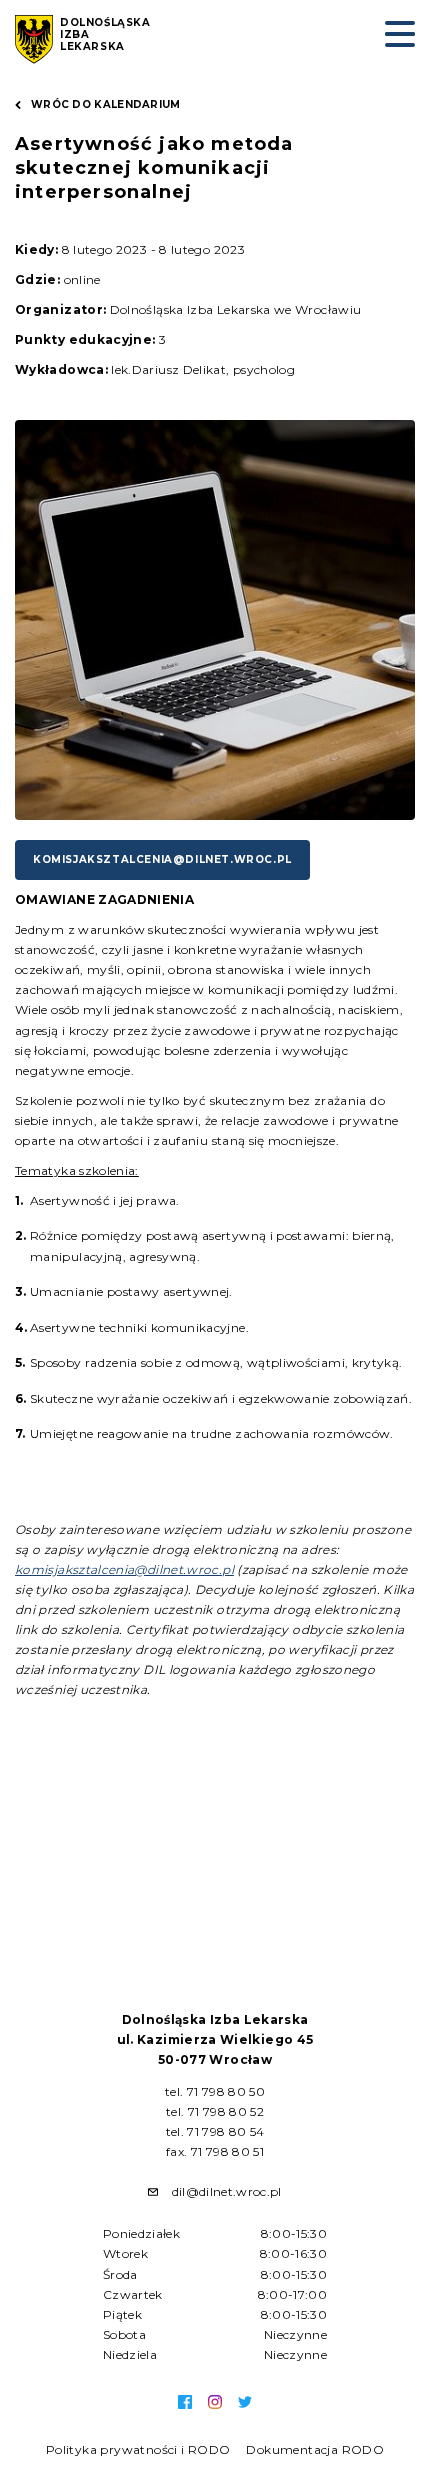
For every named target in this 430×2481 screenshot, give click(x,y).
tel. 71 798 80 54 (215, 2131)
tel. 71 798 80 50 (215, 2091)
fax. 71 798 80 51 (215, 2151)
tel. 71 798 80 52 (215, 2111)
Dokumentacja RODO (315, 2449)
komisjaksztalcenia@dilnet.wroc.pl (162, 859)
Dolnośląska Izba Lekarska (105, 35)
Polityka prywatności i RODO (138, 2449)
